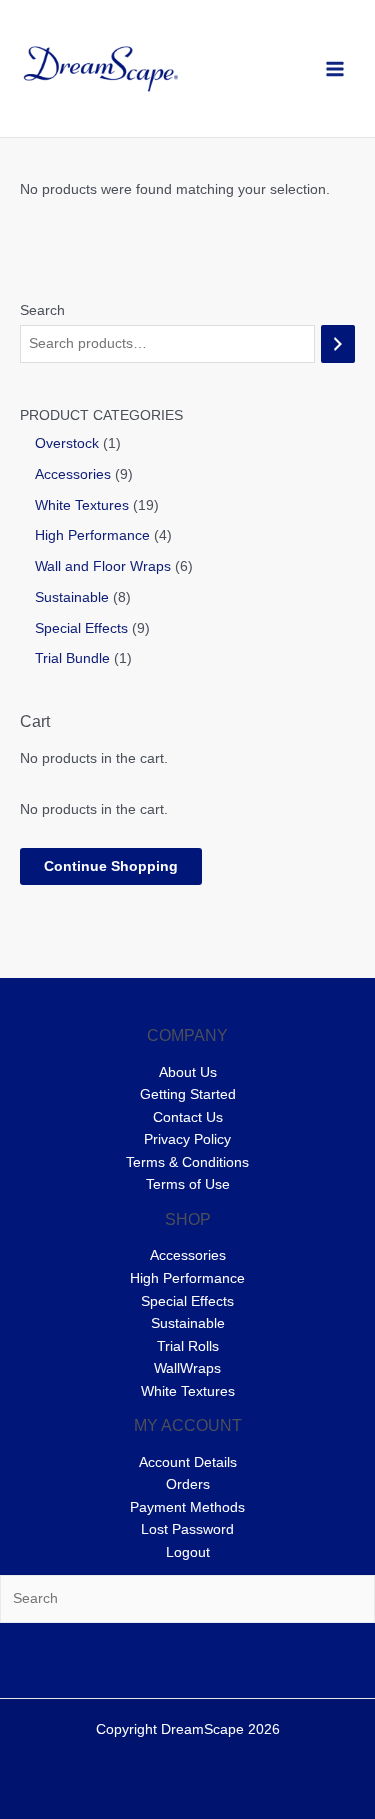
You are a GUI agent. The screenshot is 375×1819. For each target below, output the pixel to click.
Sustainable (188, 1323)
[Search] (338, 344)
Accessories (188, 1255)
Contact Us (188, 1117)
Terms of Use (188, 1184)
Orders (188, 1484)
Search (42, 310)
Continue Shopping (111, 866)
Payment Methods (187, 1507)
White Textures (188, 1391)
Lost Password (187, 1529)
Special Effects (187, 1301)
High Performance (187, 1278)
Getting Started (188, 1094)
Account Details (188, 1462)
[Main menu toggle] (335, 68)
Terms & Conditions (187, 1162)
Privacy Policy (187, 1139)
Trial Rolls (188, 1346)
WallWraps (187, 1368)
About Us (188, 1072)
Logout (188, 1552)
